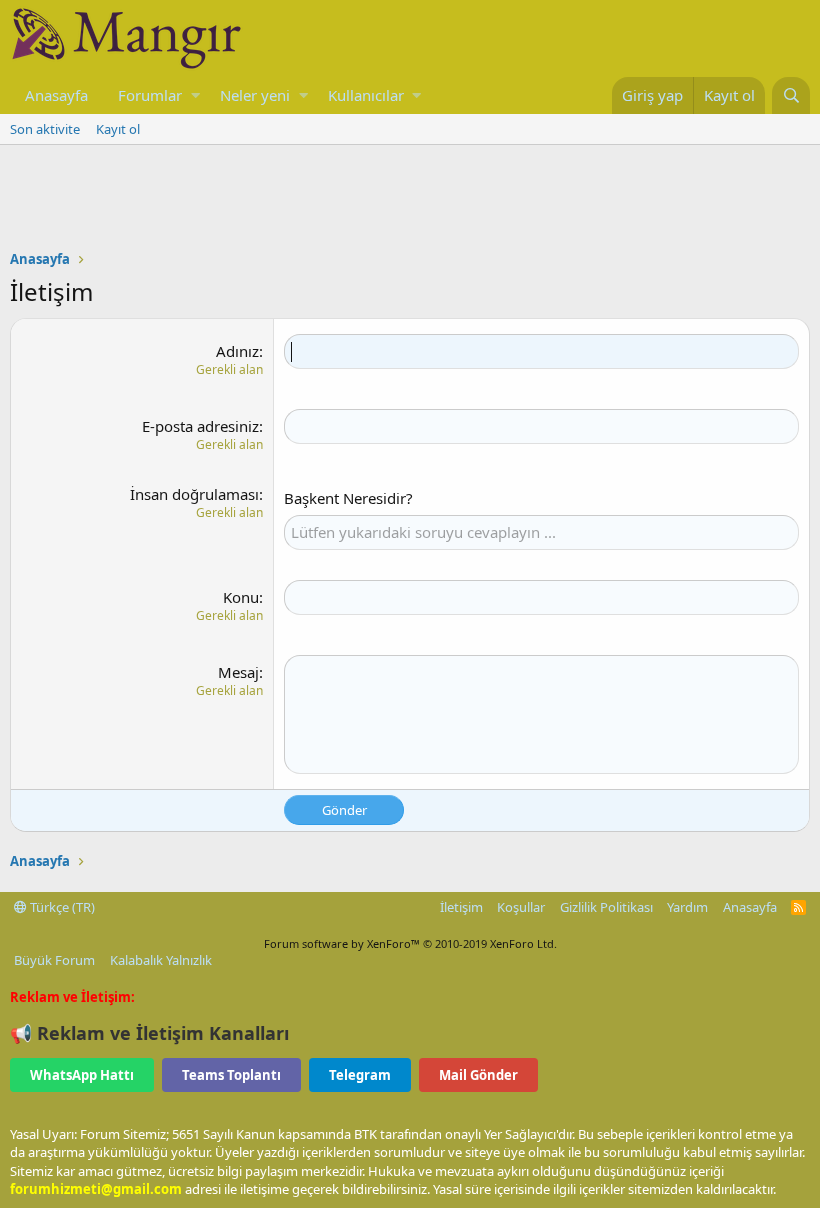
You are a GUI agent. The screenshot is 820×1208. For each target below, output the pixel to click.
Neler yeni (255, 95)
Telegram (360, 1075)
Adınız (237, 351)
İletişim (461, 907)
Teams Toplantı (231, 1075)
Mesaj (238, 672)
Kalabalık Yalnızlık (161, 960)
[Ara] (791, 95)
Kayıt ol (118, 129)
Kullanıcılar (366, 95)
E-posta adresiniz (200, 426)
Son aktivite (45, 129)
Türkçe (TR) (61, 907)
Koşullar (521, 907)
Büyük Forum (54, 960)
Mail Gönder (478, 1075)
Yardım (687, 907)
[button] (195, 95)
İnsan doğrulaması (194, 494)
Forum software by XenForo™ (410, 943)
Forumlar (150, 95)
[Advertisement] (410, 200)
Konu (241, 597)
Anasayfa (56, 95)
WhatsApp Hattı (82, 1075)
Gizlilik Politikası (606, 907)
